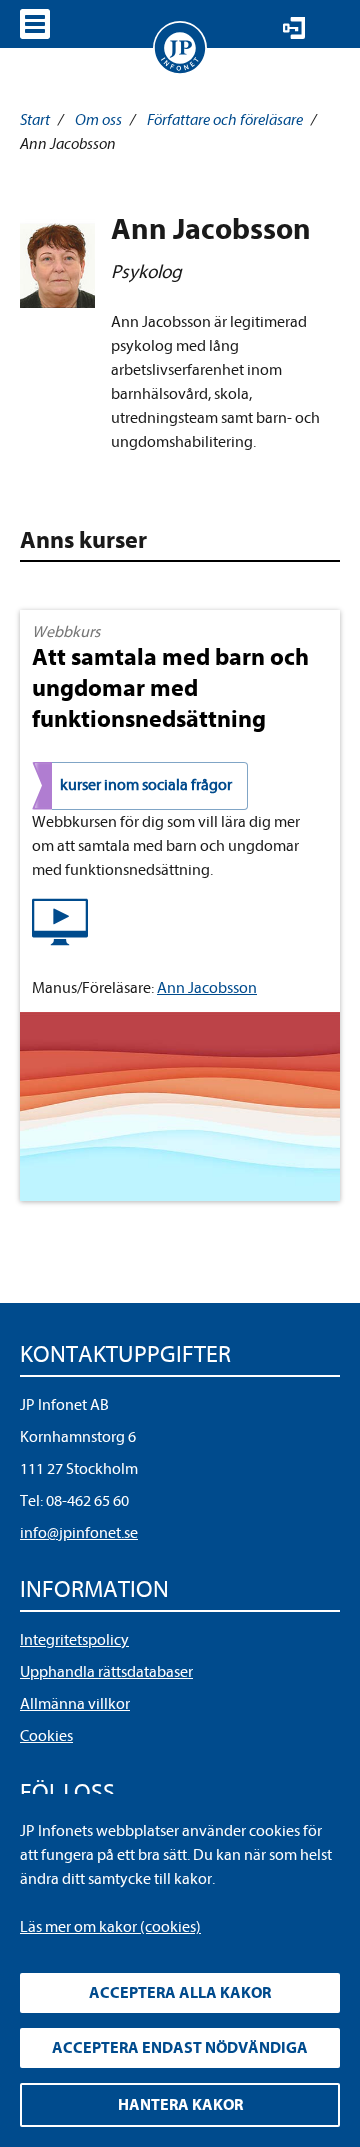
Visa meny (35, 24)
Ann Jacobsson (207, 988)
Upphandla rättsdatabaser (106, 1672)
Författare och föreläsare (225, 120)
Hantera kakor (180, 2105)
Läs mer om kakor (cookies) (110, 1927)
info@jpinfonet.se (79, 1533)
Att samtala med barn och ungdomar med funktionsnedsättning (170, 688)
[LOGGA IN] (294, 28)
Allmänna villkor (75, 1704)
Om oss (98, 120)
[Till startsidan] (180, 48)
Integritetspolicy (74, 1640)
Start (35, 120)
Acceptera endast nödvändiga (180, 2048)
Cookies (46, 1736)
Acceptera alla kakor (180, 1993)
